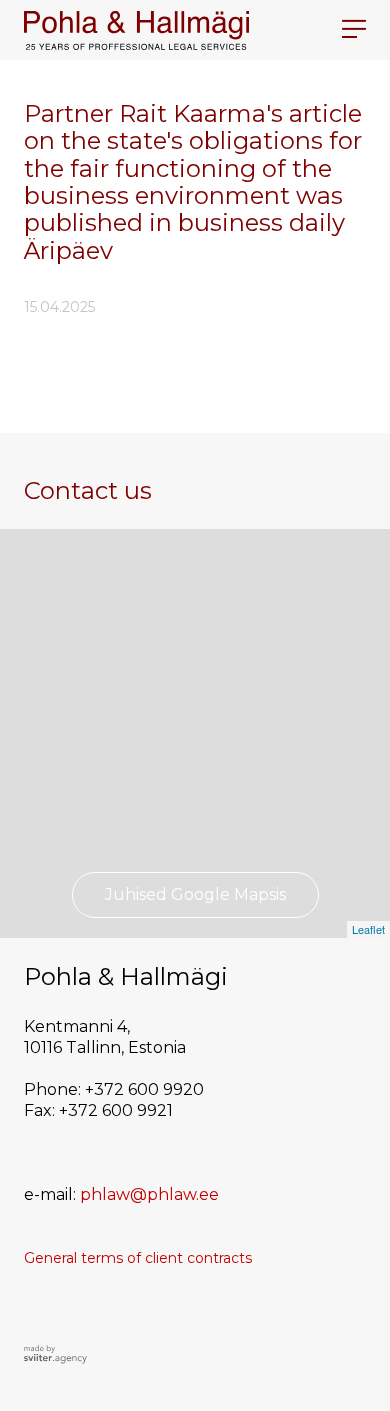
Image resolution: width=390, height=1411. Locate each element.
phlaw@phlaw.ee (149, 1194)
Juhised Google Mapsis (195, 894)
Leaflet (368, 929)
